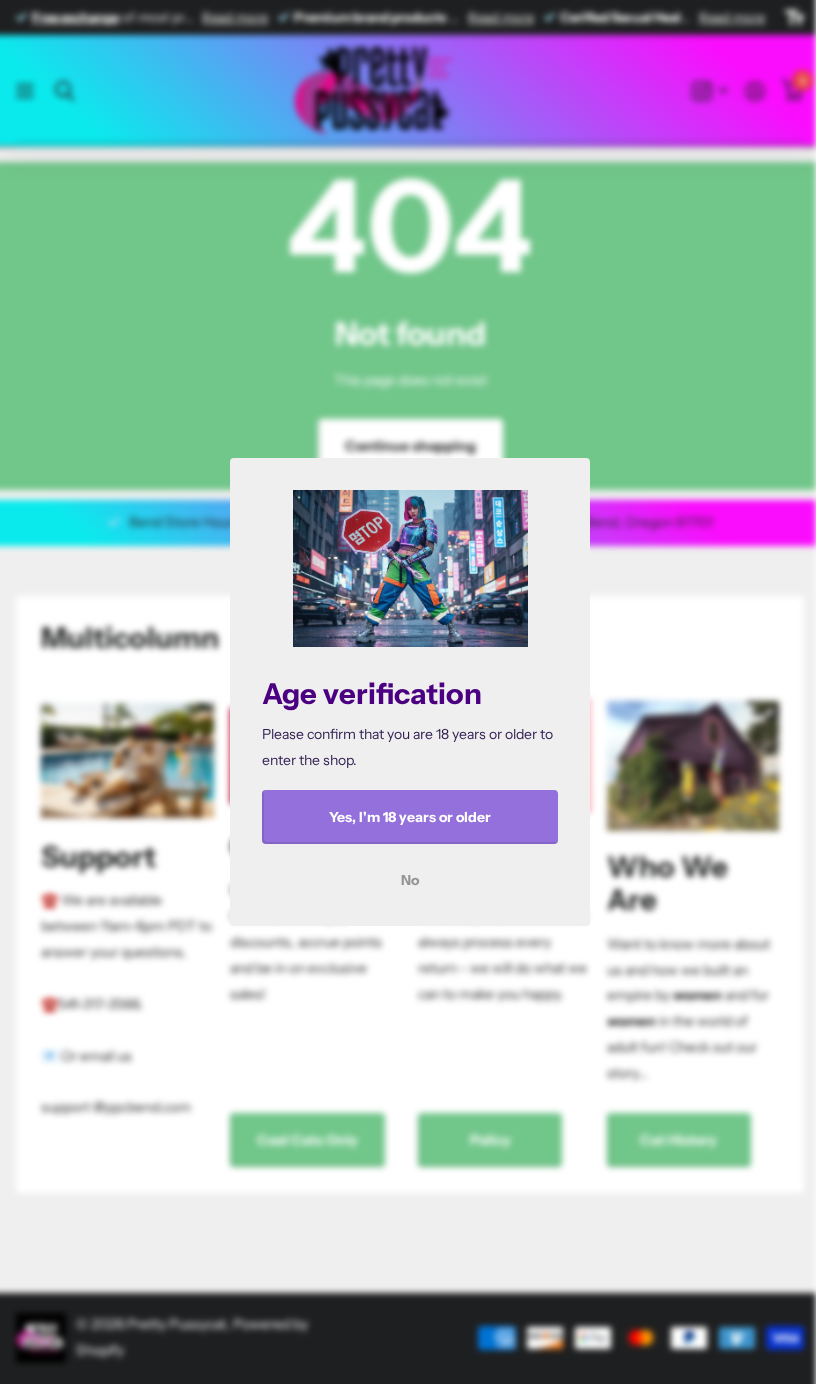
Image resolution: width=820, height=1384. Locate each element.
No (410, 880)
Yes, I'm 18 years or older (410, 817)
